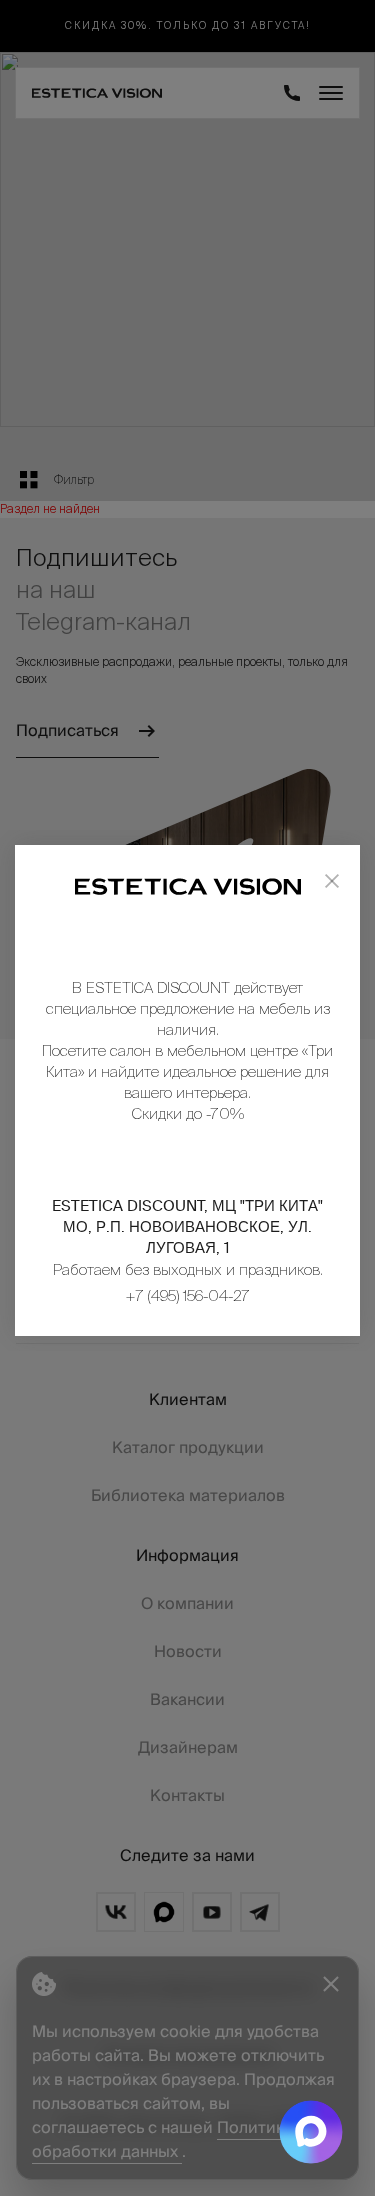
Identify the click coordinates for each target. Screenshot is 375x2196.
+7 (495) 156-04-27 (187, 1295)
